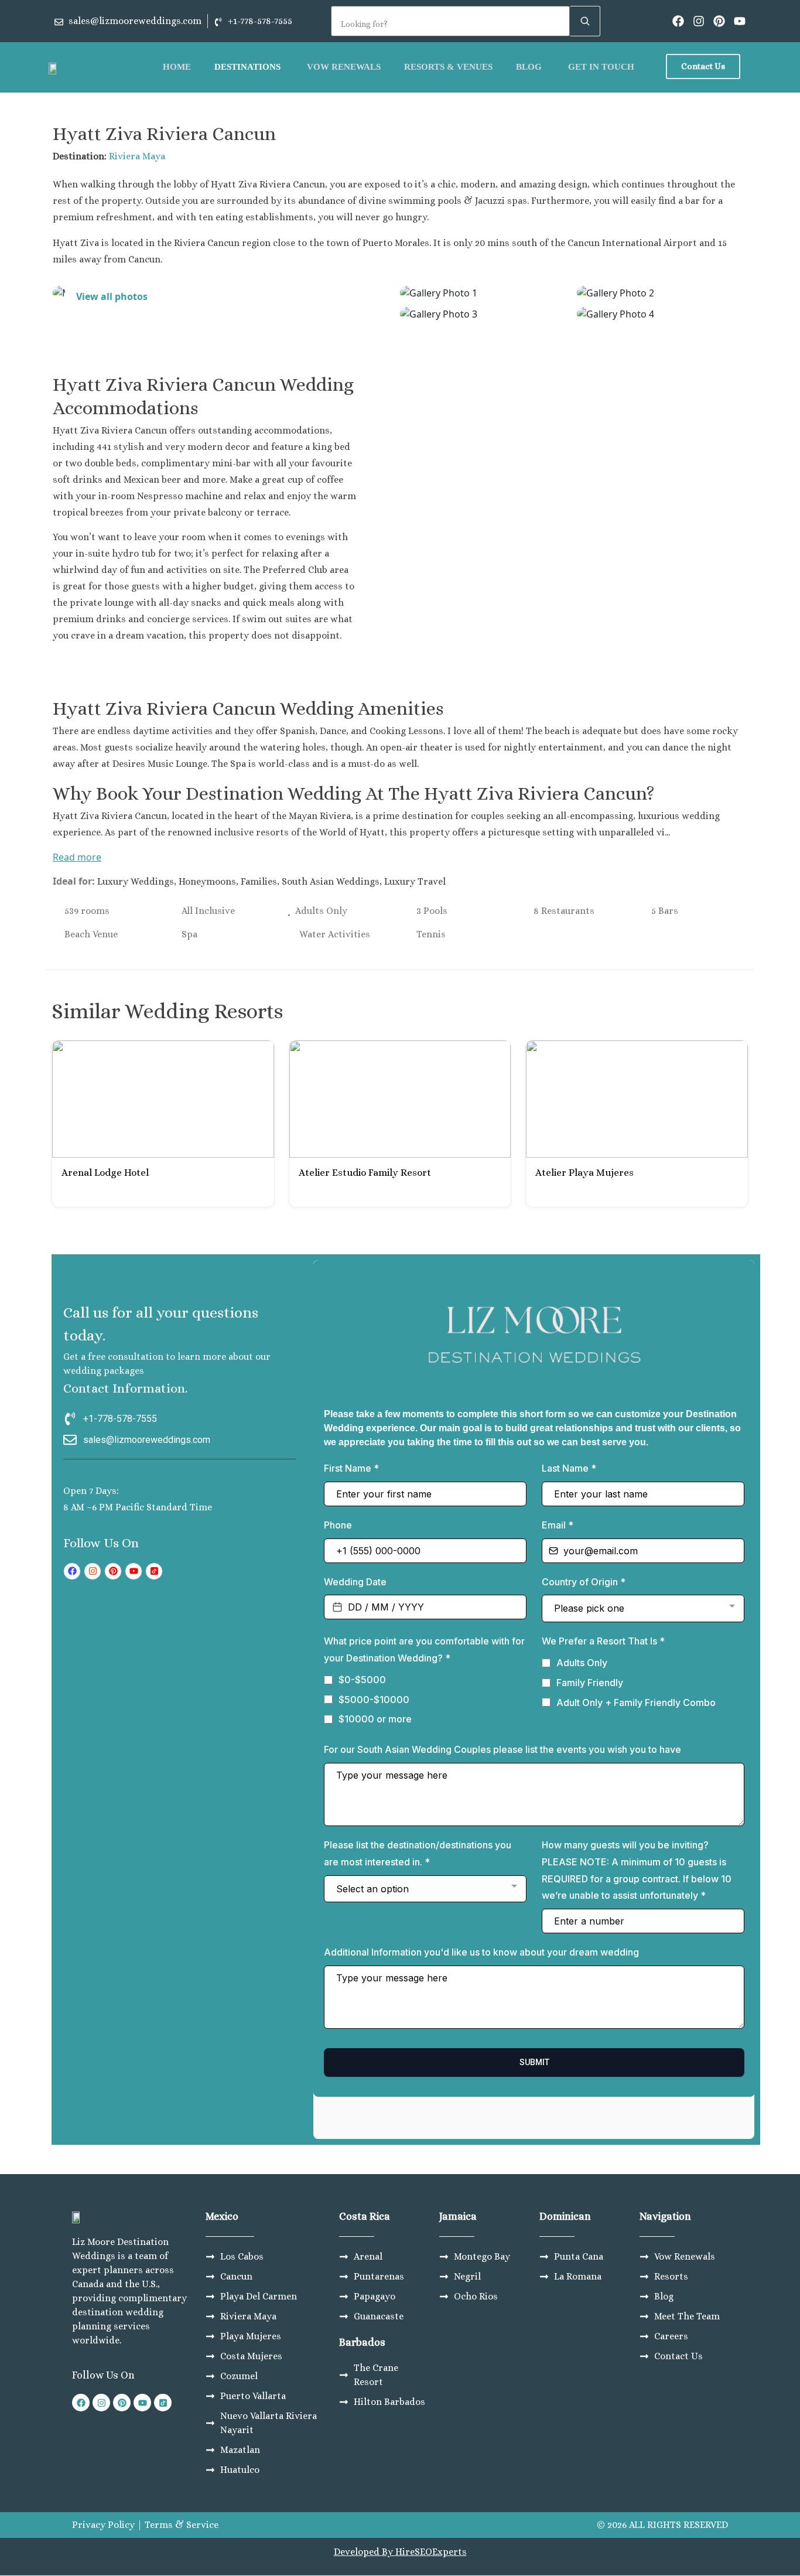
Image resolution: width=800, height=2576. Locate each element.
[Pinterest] (719, 21)
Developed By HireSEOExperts (400, 2552)
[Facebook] (678, 21)
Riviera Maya (137, 156)
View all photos (112, 296)
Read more (77, 857)
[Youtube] (740, 21)
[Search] (585, 21)
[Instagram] (699, 21)
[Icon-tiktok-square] (154, 1571)
